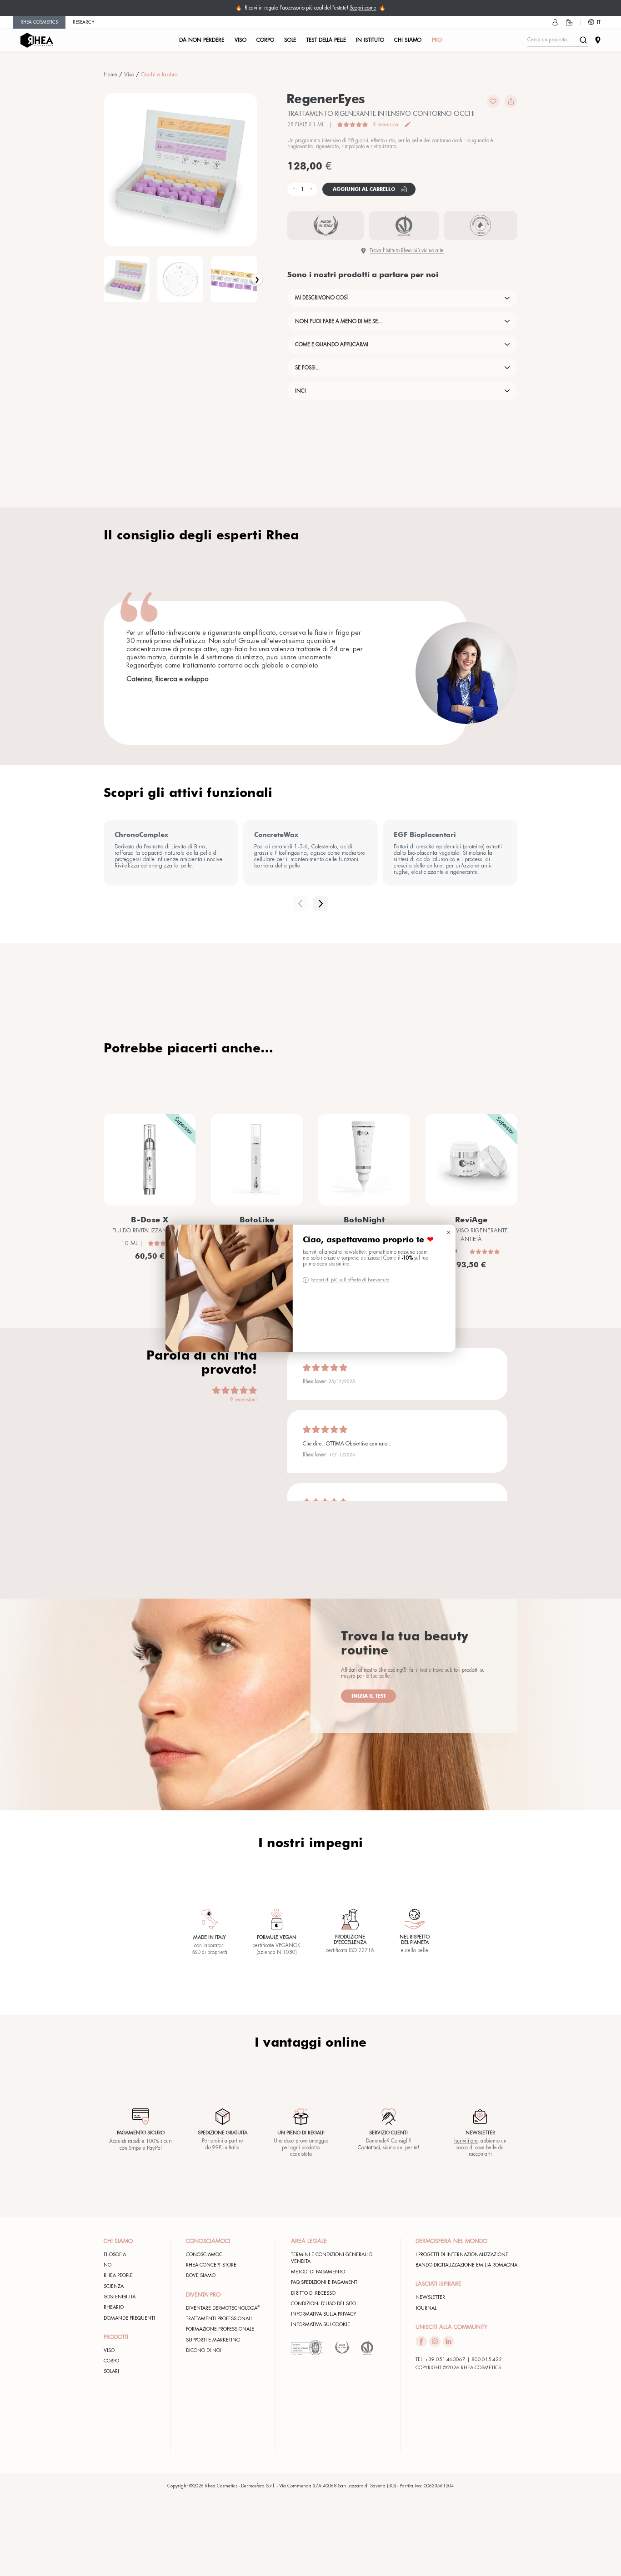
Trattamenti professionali (219, 2319)
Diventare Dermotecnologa (223, 2308)
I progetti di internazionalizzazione (462, 2255)
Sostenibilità (120, 2297)
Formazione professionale (220, 2329)
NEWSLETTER (430, 2297)
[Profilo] (555, 22)
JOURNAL (426, 2308)
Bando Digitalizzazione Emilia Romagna (466, 2265)
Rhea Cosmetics (39, 22)
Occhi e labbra (159, 75)
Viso (129, 75)
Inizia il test (369, 1696)
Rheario (114, 2307)
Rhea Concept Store (211, 2265)
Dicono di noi (204, 2350)
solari (111, 2371)
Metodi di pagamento (318, 2272)
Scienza (114, 2286)
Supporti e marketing (213, 2340)
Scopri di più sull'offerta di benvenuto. (351, 1280)
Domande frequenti (129, 2318)
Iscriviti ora (466, 2141)
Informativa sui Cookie (321, 2324)
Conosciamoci (205, 2255)
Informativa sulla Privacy (324, 2314)
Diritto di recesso (313, 2293)
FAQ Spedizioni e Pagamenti (325, 2282)
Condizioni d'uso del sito (323, 2304)
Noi (108, 2265)
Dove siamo (201, 2275)
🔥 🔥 (310, 8)
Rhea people (118, 2275)
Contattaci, (370, 2148)
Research (84, 22)
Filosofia (115, 2255)
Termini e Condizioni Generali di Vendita (332, 2258)
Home (110, 75)
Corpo (111, 2361)
